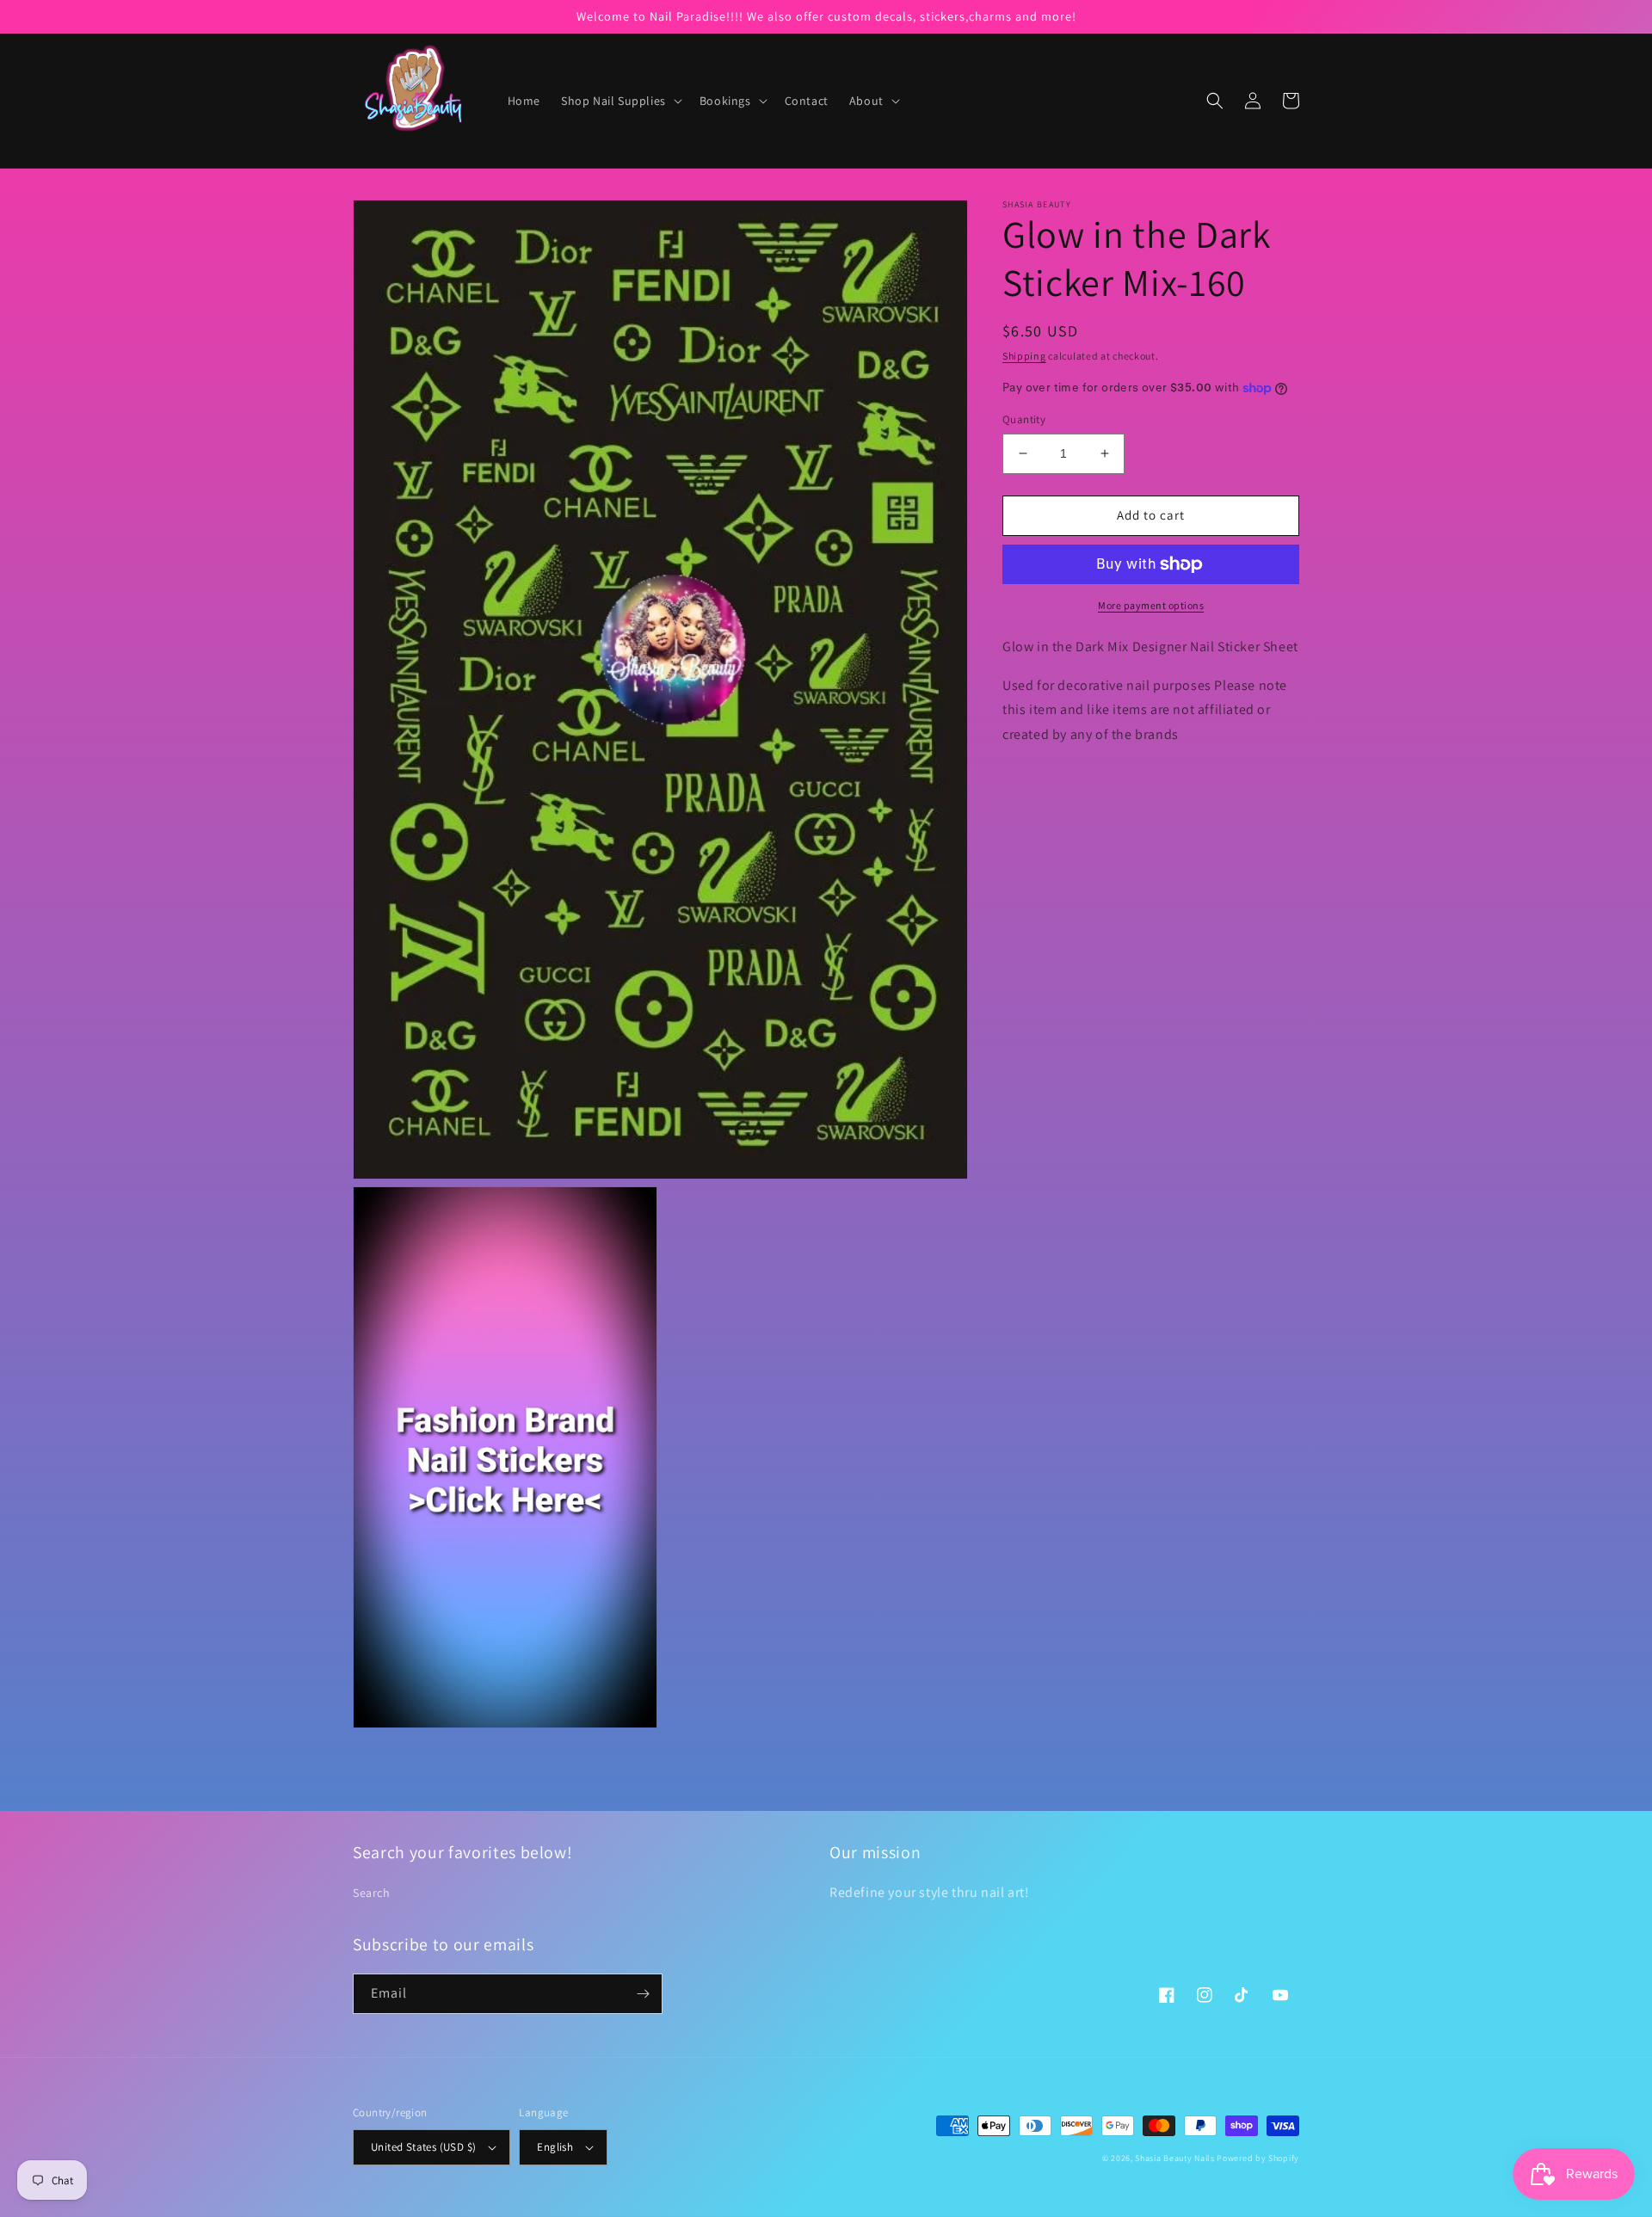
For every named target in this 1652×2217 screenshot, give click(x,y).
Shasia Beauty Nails (1174, 2158)
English (555, 2147)
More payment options (1151, 605)
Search (372, 1893)
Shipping (1024, 356)
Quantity (1024, 419)
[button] (620, 101)
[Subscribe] (643, 1994)
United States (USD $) (423, 2147)
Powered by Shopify (1258, 2158)
